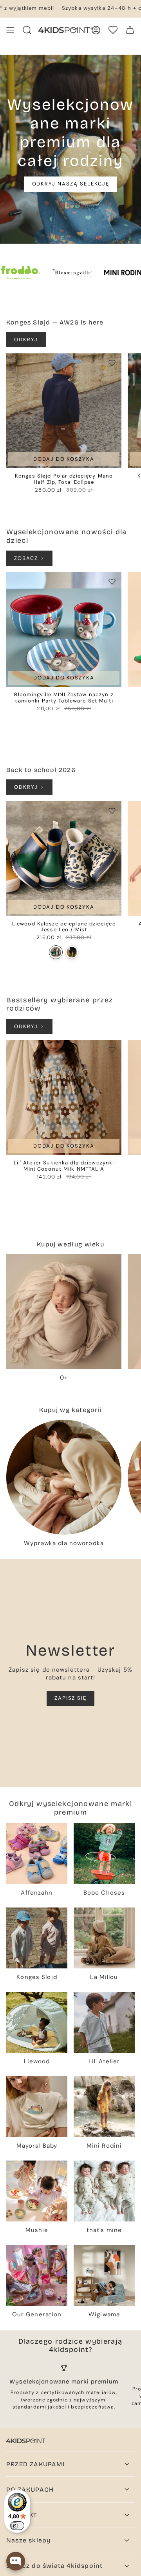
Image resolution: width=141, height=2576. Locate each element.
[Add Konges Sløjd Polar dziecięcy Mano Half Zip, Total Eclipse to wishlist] (112, 363)
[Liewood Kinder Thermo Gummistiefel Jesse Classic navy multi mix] (72, 952)
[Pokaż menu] (10, 30)
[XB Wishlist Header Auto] (113, 30)
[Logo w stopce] (26, 2441)
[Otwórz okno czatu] (16, 2561)
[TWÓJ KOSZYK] (130, 30)
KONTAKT (22, 2515)
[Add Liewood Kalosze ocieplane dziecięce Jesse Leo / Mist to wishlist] (112, 811)
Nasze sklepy (28, 2540)
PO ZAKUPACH (30, 2490)
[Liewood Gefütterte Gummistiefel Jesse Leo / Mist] (56, 952)
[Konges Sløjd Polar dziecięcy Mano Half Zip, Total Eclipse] (64, 411)
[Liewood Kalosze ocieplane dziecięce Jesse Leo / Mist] (64, 859)
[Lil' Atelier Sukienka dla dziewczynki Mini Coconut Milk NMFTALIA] (64, 1098)
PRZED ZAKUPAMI (35, 2464)
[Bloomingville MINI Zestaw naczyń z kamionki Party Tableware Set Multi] (64, 629)
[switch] (17, 2526)
